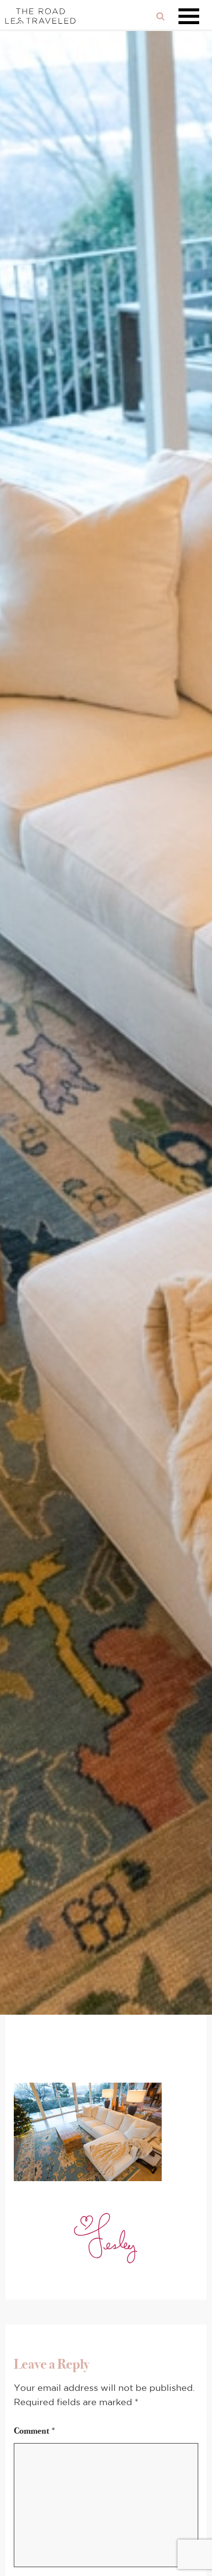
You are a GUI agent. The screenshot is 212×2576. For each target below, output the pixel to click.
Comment (35, 2431)
